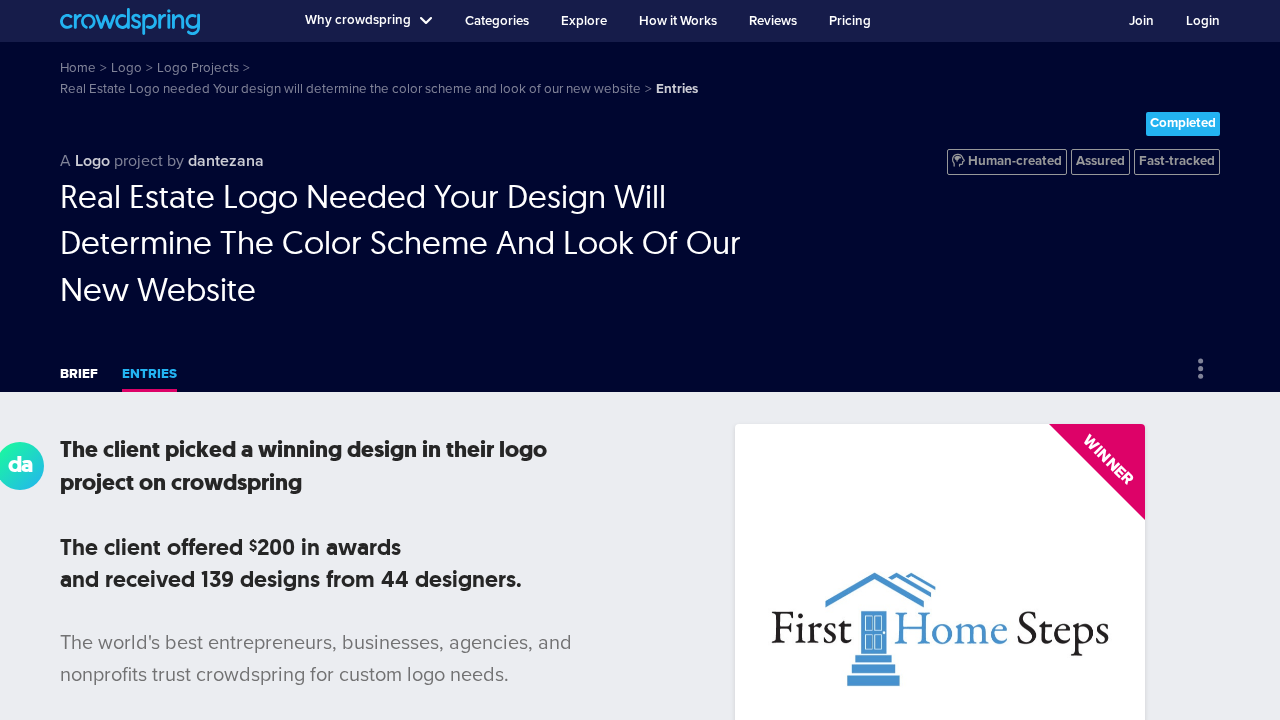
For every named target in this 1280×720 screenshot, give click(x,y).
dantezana (226, 161)
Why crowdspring (358, 20)
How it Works (678, 21)
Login (1203, 21)
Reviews (773, 21)
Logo (92, 161)
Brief (79, 374)
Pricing (850, 21)
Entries (149, 374)
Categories (497, 21)
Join (1141, 21)
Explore (584, 21)
